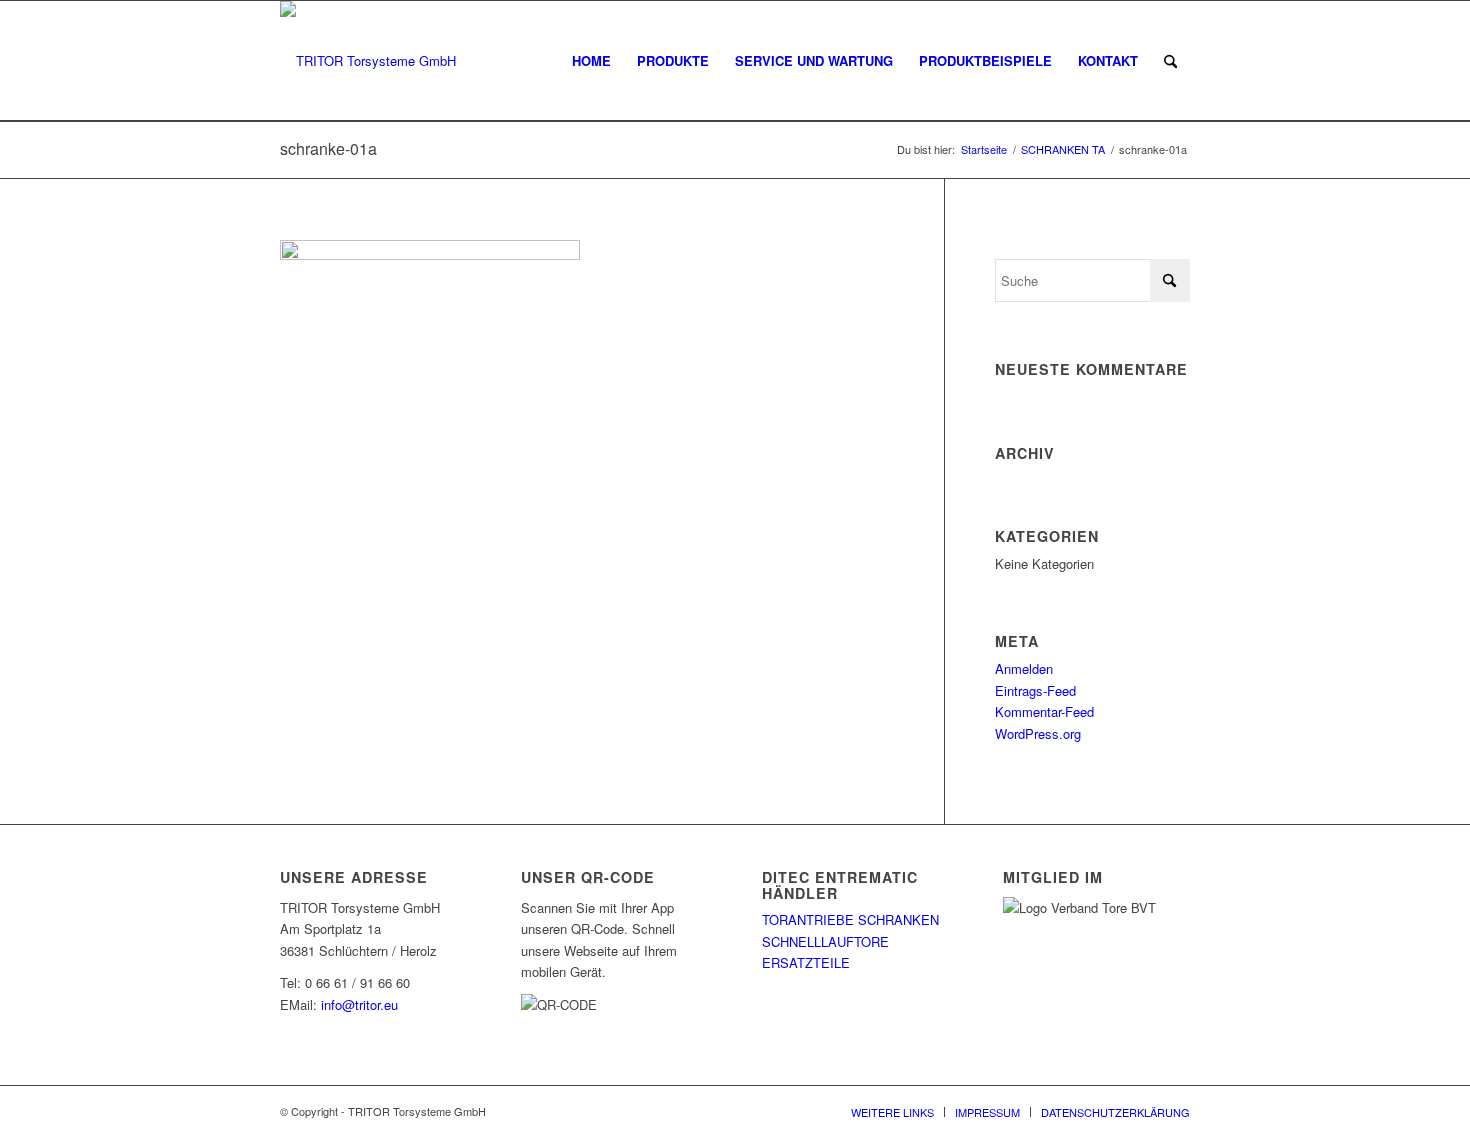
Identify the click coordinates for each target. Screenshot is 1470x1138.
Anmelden (1024, 668)
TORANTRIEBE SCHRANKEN (850, 919)
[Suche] (1170, 61)
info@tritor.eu (359, 1004)
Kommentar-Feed (1044, 711)
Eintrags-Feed (1035, 690)
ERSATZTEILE (806, 962)
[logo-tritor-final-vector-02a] (368, 61)
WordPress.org (1038, 733)
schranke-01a (328, 148)
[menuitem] (591, 61)
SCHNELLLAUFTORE (825, 941)
